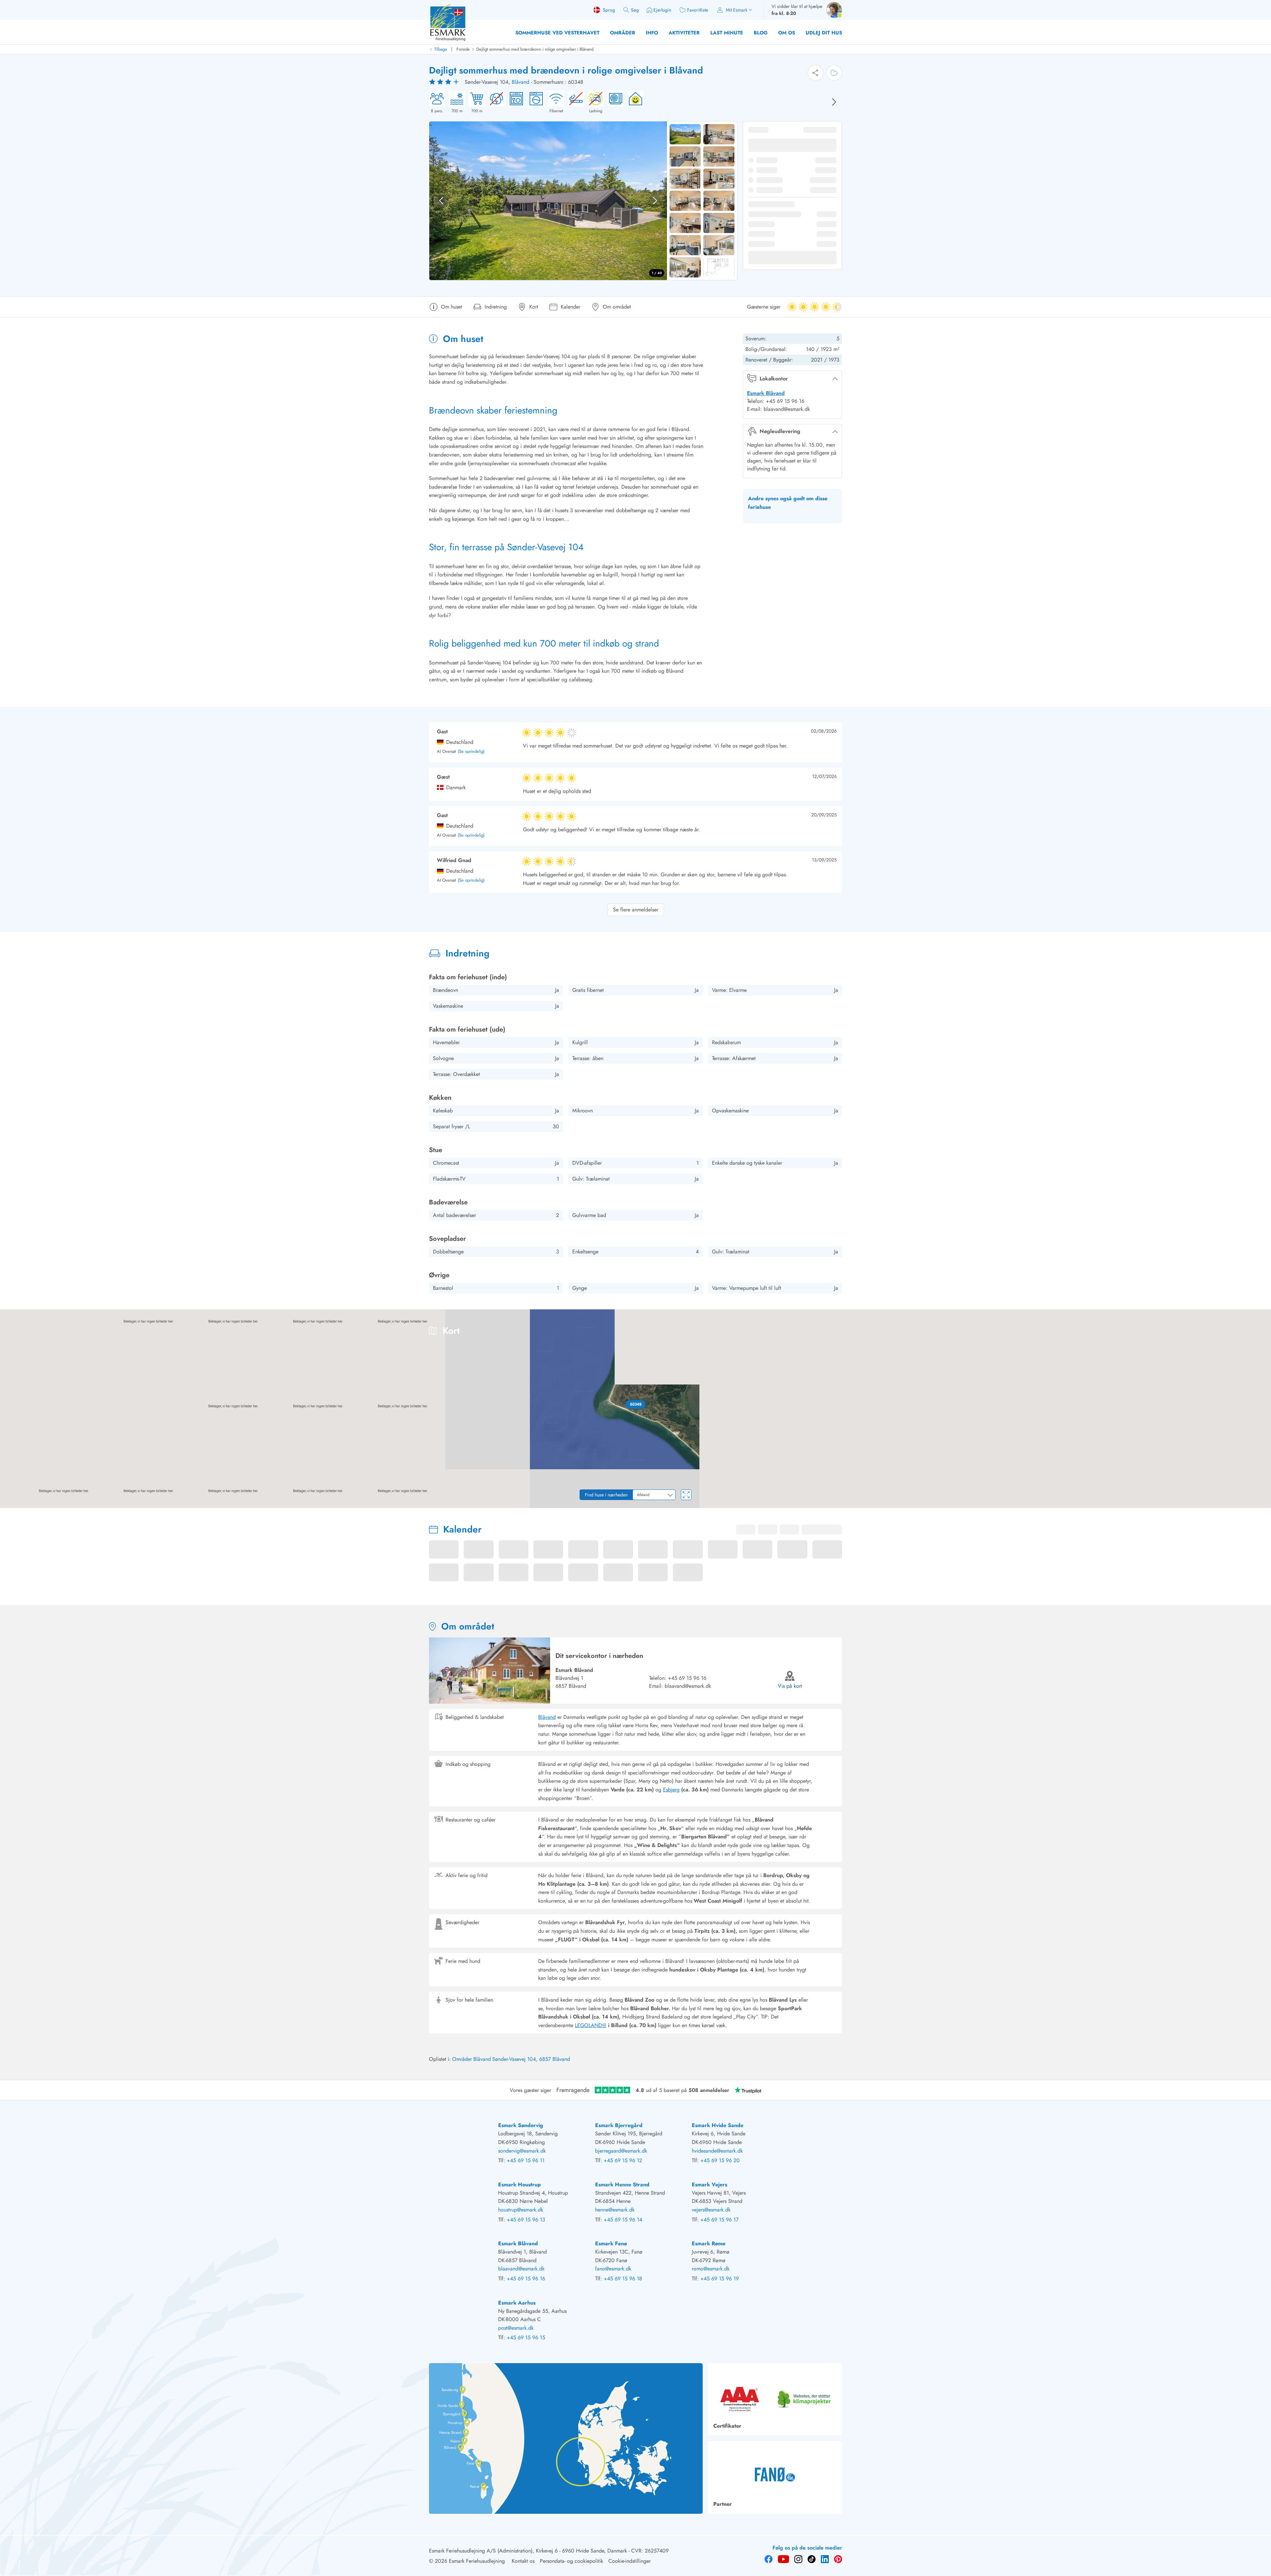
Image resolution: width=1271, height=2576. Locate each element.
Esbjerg (671, 1790)
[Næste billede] (834, 102)
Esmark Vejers (709, 2185)
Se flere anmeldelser (636, 910)
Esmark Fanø (611, 2243)
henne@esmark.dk (615, 2210)
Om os (787, 33)
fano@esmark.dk (613, 2269)
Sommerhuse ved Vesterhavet (557, 33)
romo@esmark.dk (711, 2269)
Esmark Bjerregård (619, 2125)
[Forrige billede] (441, 201)
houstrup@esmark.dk (521, 2210)
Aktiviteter (684, 33)
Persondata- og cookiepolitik (571, 2561)
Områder (623, 33)
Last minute (727, 33)
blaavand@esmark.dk (521, 2269)
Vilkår (1265, 1506)
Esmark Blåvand (766, 393)
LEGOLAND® (591, 2025)
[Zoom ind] (1261, 1480)
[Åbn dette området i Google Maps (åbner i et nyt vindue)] (13, 1504)
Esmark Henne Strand (622, 2185)
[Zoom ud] (1261, 1493)
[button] (636, 1404)
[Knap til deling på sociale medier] (816, 73)
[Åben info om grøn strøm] (634, 102)
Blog (761, 33)
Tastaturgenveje (1170, 1506)
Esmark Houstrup (519, 2185)
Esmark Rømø (708, 2243)
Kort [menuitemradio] (1226, 1319)
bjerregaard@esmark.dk (621, 2151)
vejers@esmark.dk (711, 2210)
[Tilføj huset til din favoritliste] (834, 73)
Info (652, 33)
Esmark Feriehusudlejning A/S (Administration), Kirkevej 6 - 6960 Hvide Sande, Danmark (528, 2551)
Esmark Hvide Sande (718, 2125)
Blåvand (520, 82)
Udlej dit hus (824, 33)
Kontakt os (523, 2561)
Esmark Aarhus (517, 2303)
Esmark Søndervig (521, 2125)
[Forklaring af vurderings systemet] (445, 82)
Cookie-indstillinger (630, 2561)
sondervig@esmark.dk (522, 2151)
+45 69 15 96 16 (687, 1678)
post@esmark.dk (516, 2328)
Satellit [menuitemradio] (1253, 1319)
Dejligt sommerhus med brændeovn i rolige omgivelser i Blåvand (535, 49)
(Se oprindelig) (471, 752)
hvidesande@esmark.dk (717, 2151)
